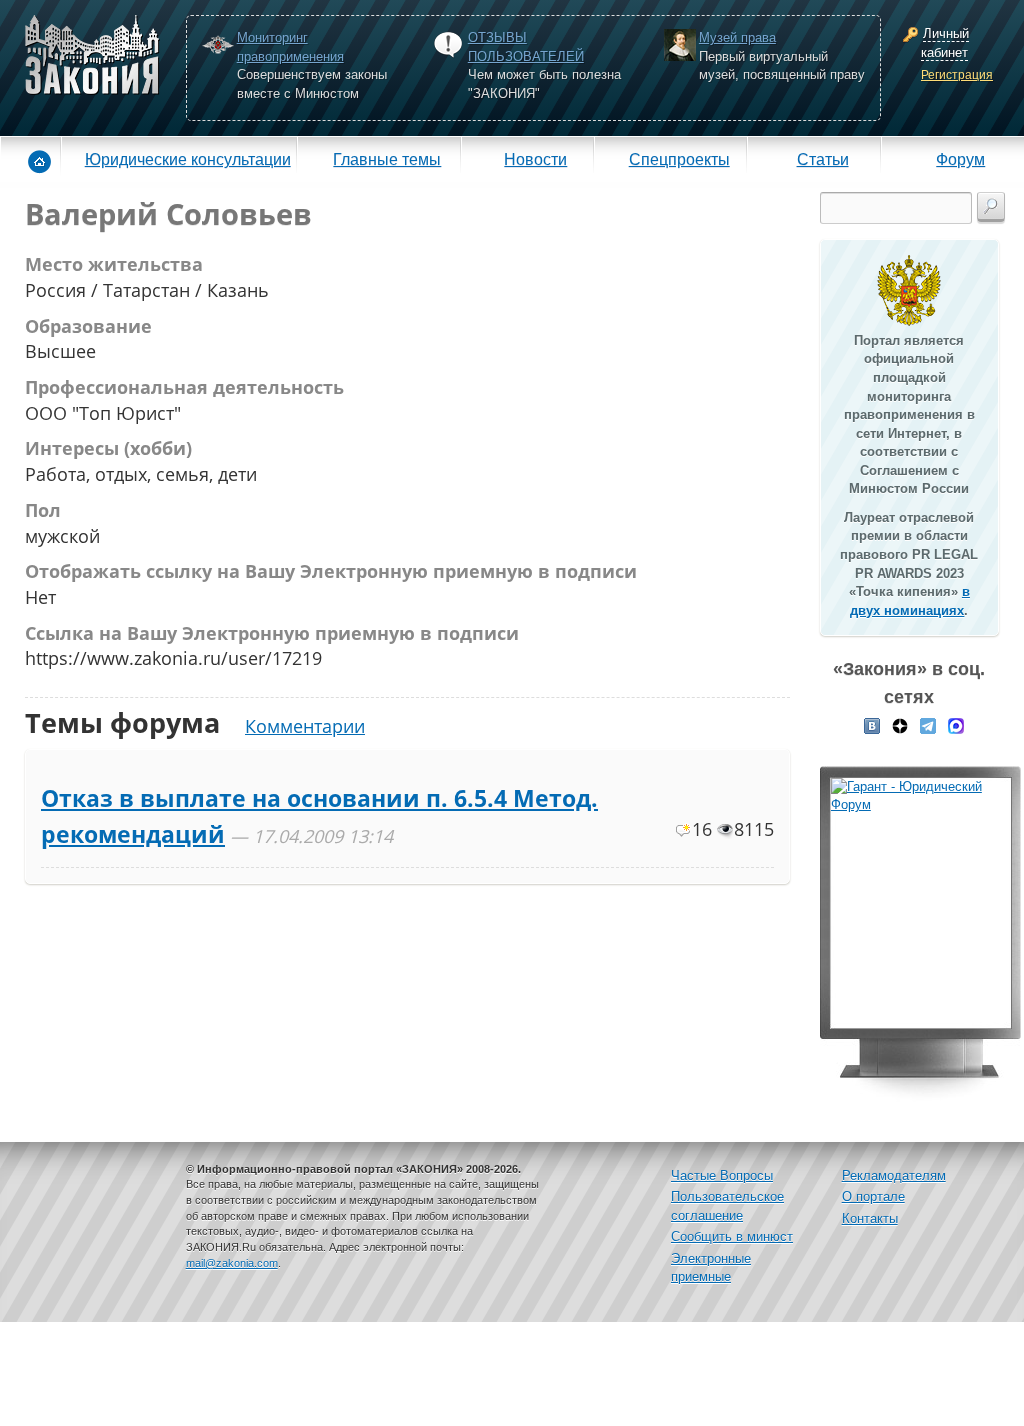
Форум (960, 159)
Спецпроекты (679, 159)
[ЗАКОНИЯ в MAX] (956, 725)
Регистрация (957, 75)
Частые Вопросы (722, 1175)
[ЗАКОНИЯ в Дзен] (900, 725)
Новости (535, 159)
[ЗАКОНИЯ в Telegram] (928, 725)
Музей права (737, 37)
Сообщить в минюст (732, 1236)
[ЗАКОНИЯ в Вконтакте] (872, 725)
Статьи (823, 159)
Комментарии (305, 726)
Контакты (870, 1218)
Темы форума (122, 722)
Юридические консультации (188, 159)
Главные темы (387, 159)
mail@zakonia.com (232, 1263)
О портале (873, 1196)
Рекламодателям (894, 1175)
